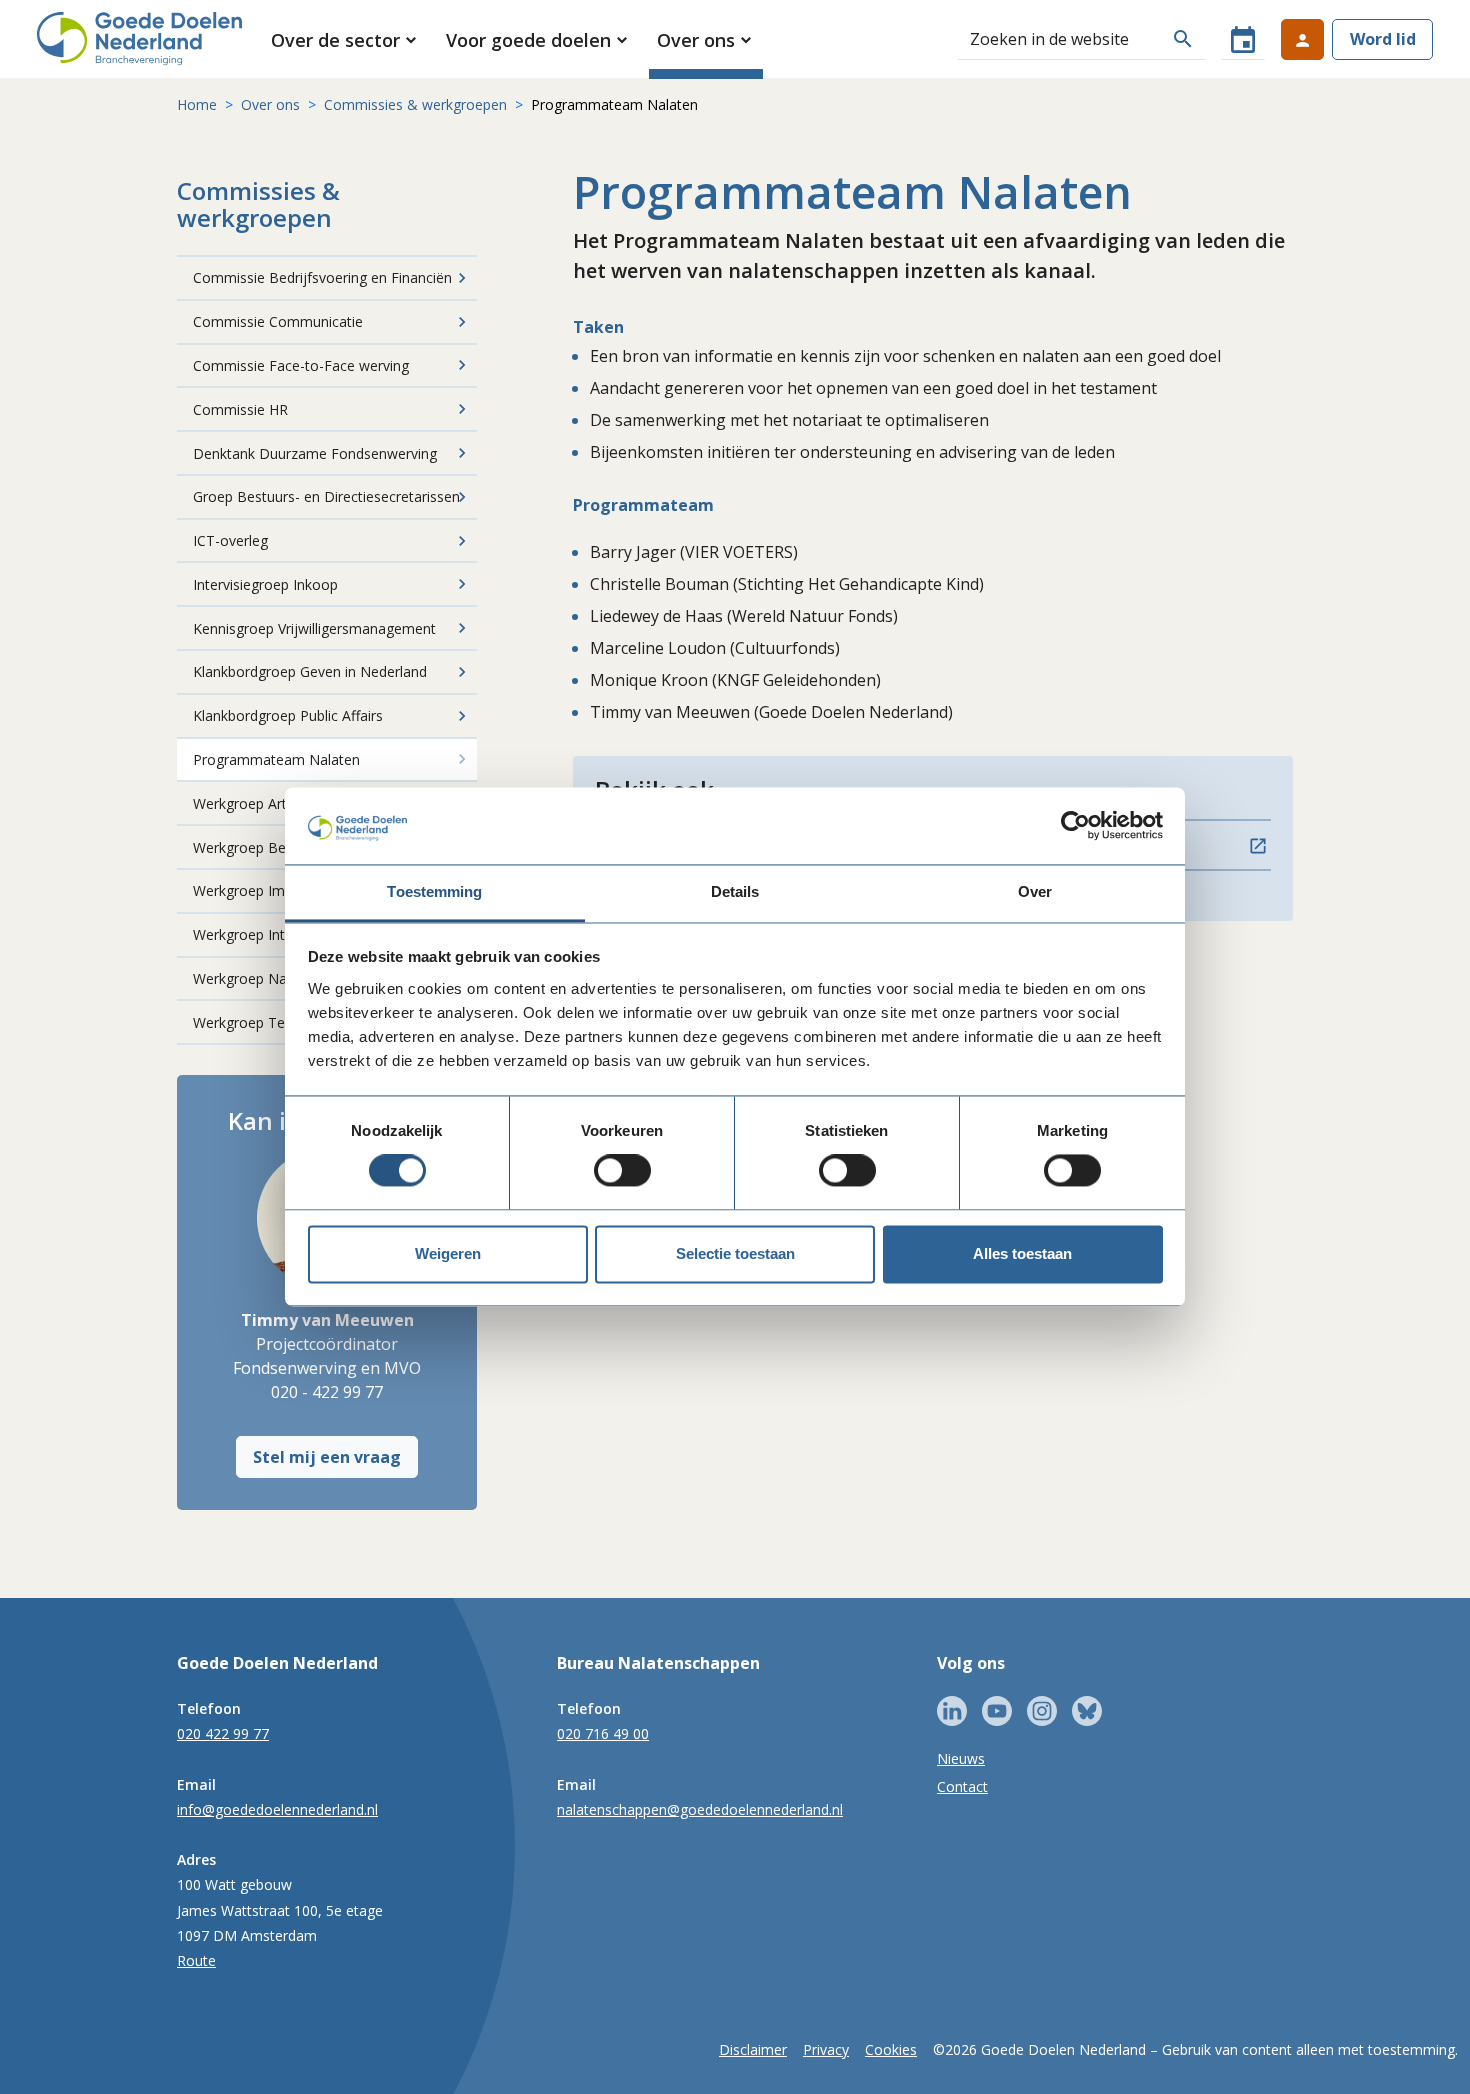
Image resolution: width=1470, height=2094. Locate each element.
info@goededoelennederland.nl (277, 1809)
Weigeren (448, 1253)
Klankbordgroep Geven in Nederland (310, 671)
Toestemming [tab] (434, 891)
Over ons (270, 104)
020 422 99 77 (223, 1733)
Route (196, 1960)
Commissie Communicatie (278, 321)
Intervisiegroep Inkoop (265, 584)
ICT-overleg (230, 540)
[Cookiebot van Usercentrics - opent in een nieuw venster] (1075, 826)
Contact (962, 1786)
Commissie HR (240, 409)
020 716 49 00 (603, 1733)
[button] (345, 40)
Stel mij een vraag (327, 1457)
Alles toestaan (1022, 1253)
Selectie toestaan (735, 1253)
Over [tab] (1035, 891)
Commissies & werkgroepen (415, 104)
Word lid (1383, 39)
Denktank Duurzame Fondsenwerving (315, 453)
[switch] (622, 1171)
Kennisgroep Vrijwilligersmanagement (314, 628)
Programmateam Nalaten (276, 759)
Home (197, 104)
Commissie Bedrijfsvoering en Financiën (322, 277)
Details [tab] (735, 891)
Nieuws (961, 1758)
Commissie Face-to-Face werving (301, 365)
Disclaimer (753, 2049)
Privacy (826, 2049)
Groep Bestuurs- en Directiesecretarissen (326, 496)
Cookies (891, 2049)
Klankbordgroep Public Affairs (288, 715)
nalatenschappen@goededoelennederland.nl (700, 1809)
